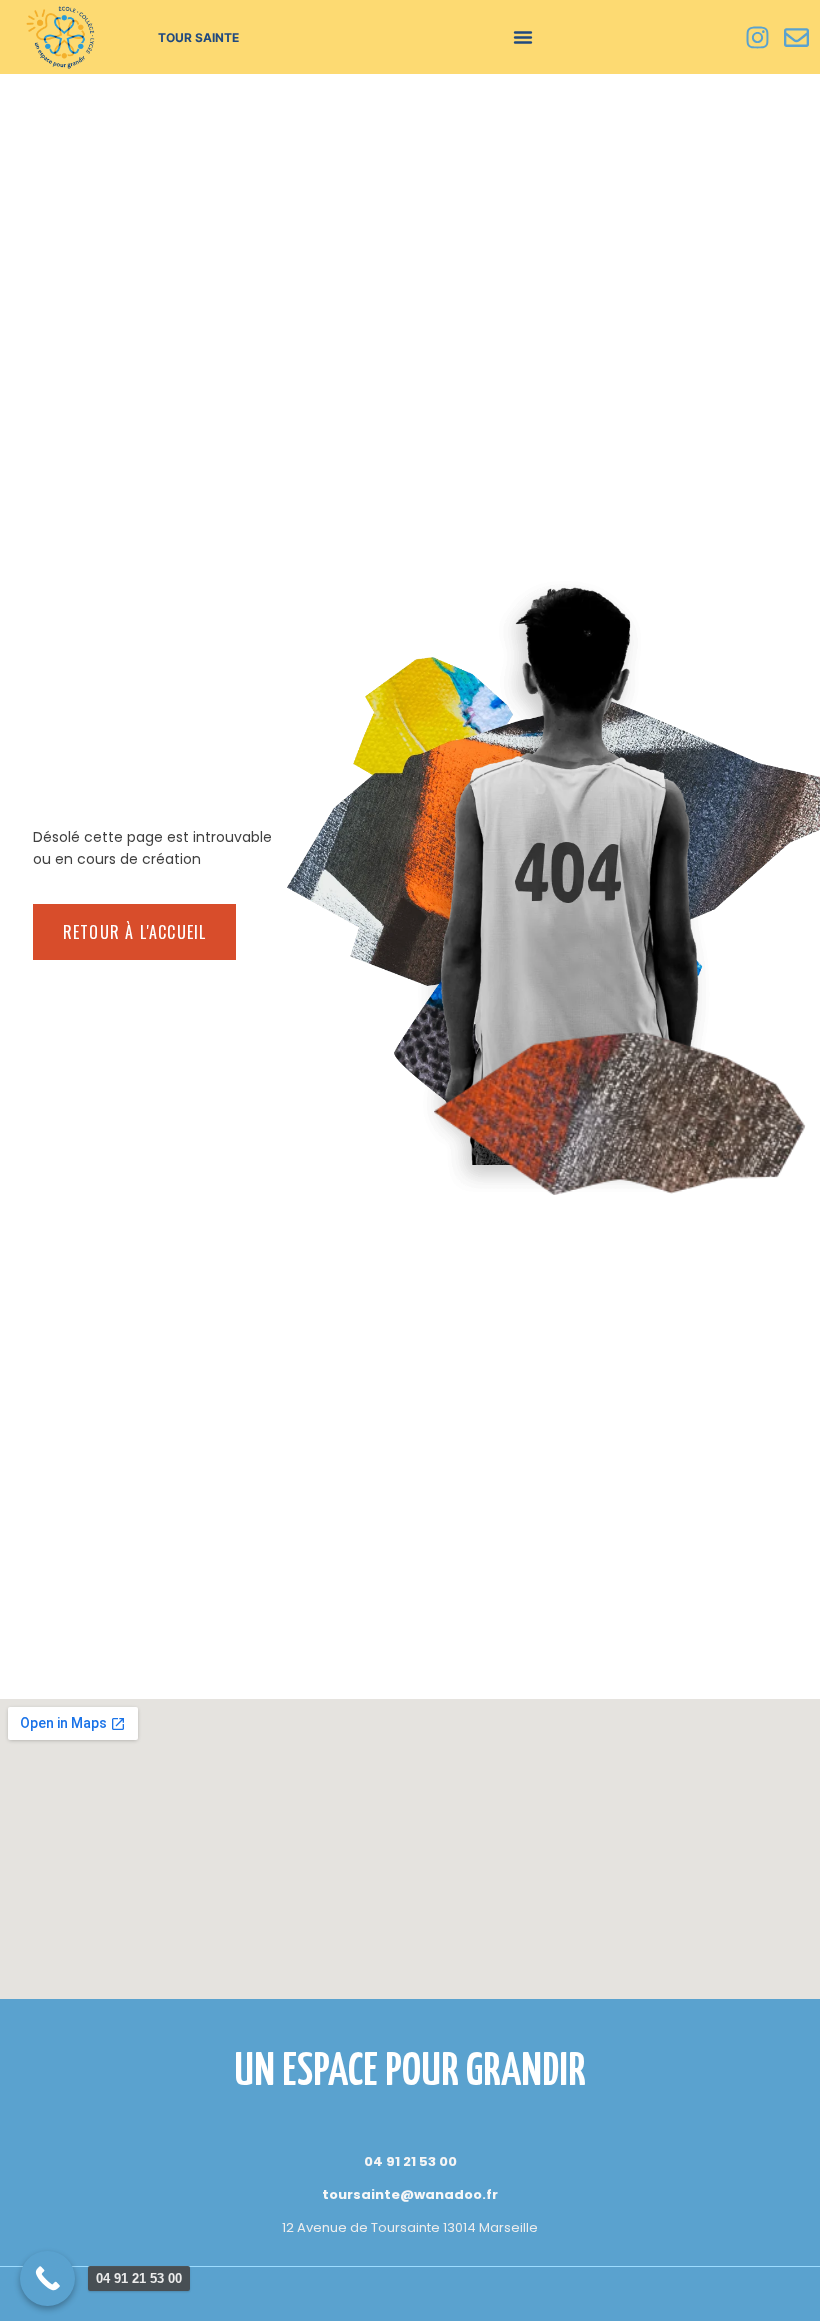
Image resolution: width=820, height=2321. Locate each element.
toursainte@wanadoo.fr (410, 2194)
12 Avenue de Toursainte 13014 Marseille (410, 2227)
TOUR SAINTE (198, 37)
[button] (523, 37)
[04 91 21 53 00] (47, 2278)
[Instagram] (757, 37)
